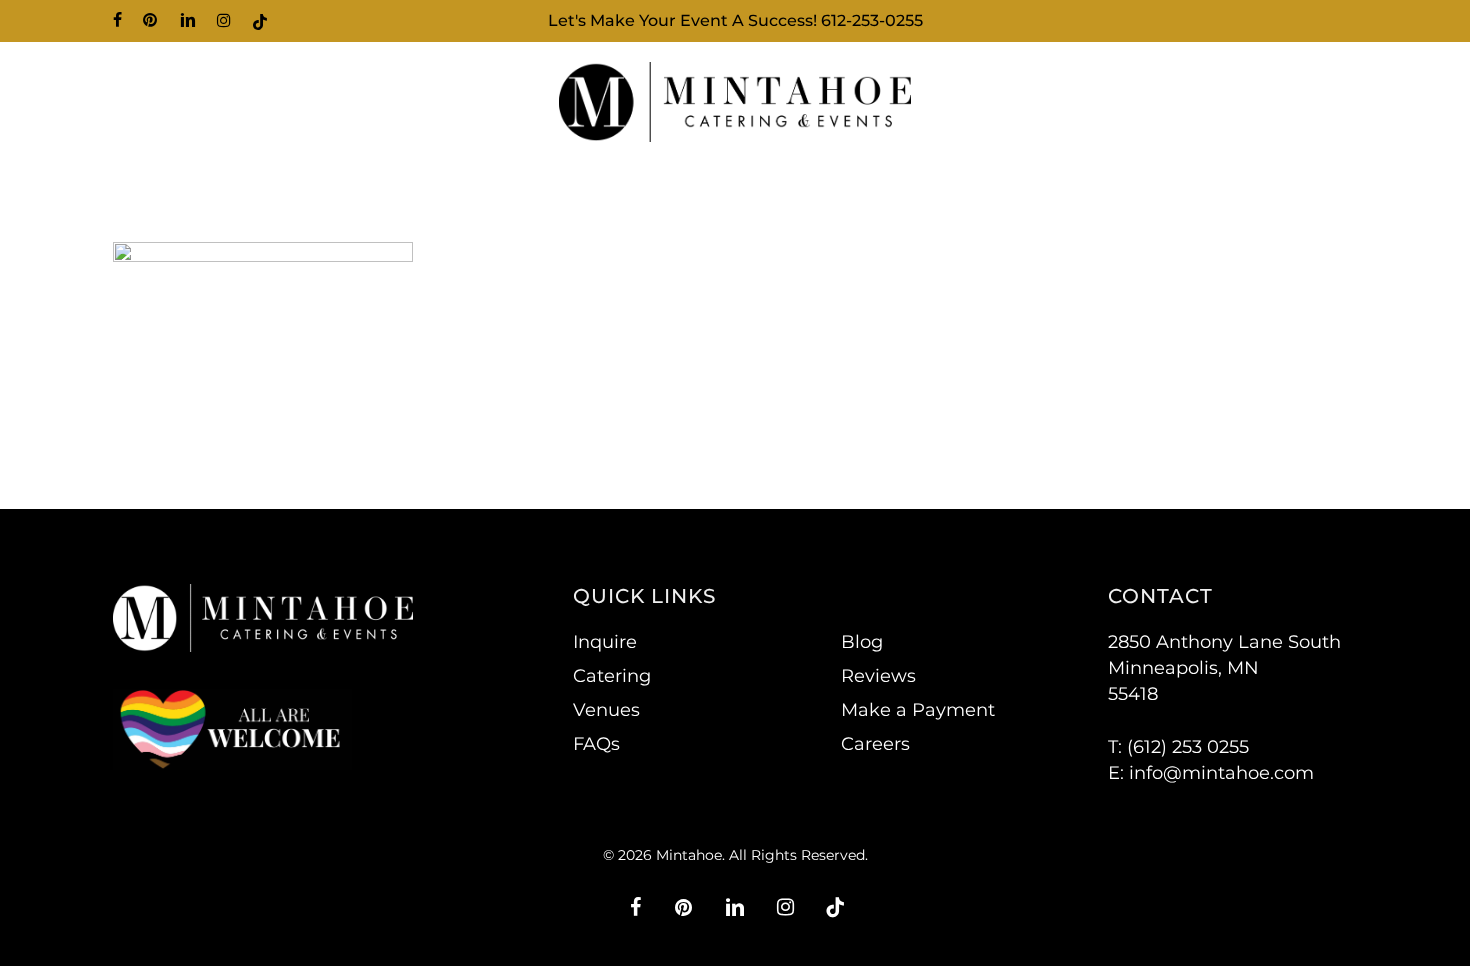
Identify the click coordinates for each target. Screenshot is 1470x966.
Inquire (605, 642)
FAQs (596, 744)
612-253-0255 (872, 20)
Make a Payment (918, 710)
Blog (862, 642)
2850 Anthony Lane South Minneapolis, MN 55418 (1224, 668)
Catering (612, 676)
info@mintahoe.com (1221, 773)
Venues (606, 710)
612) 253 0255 (1191, 747)
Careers (875, 744)
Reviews (878, 676)
